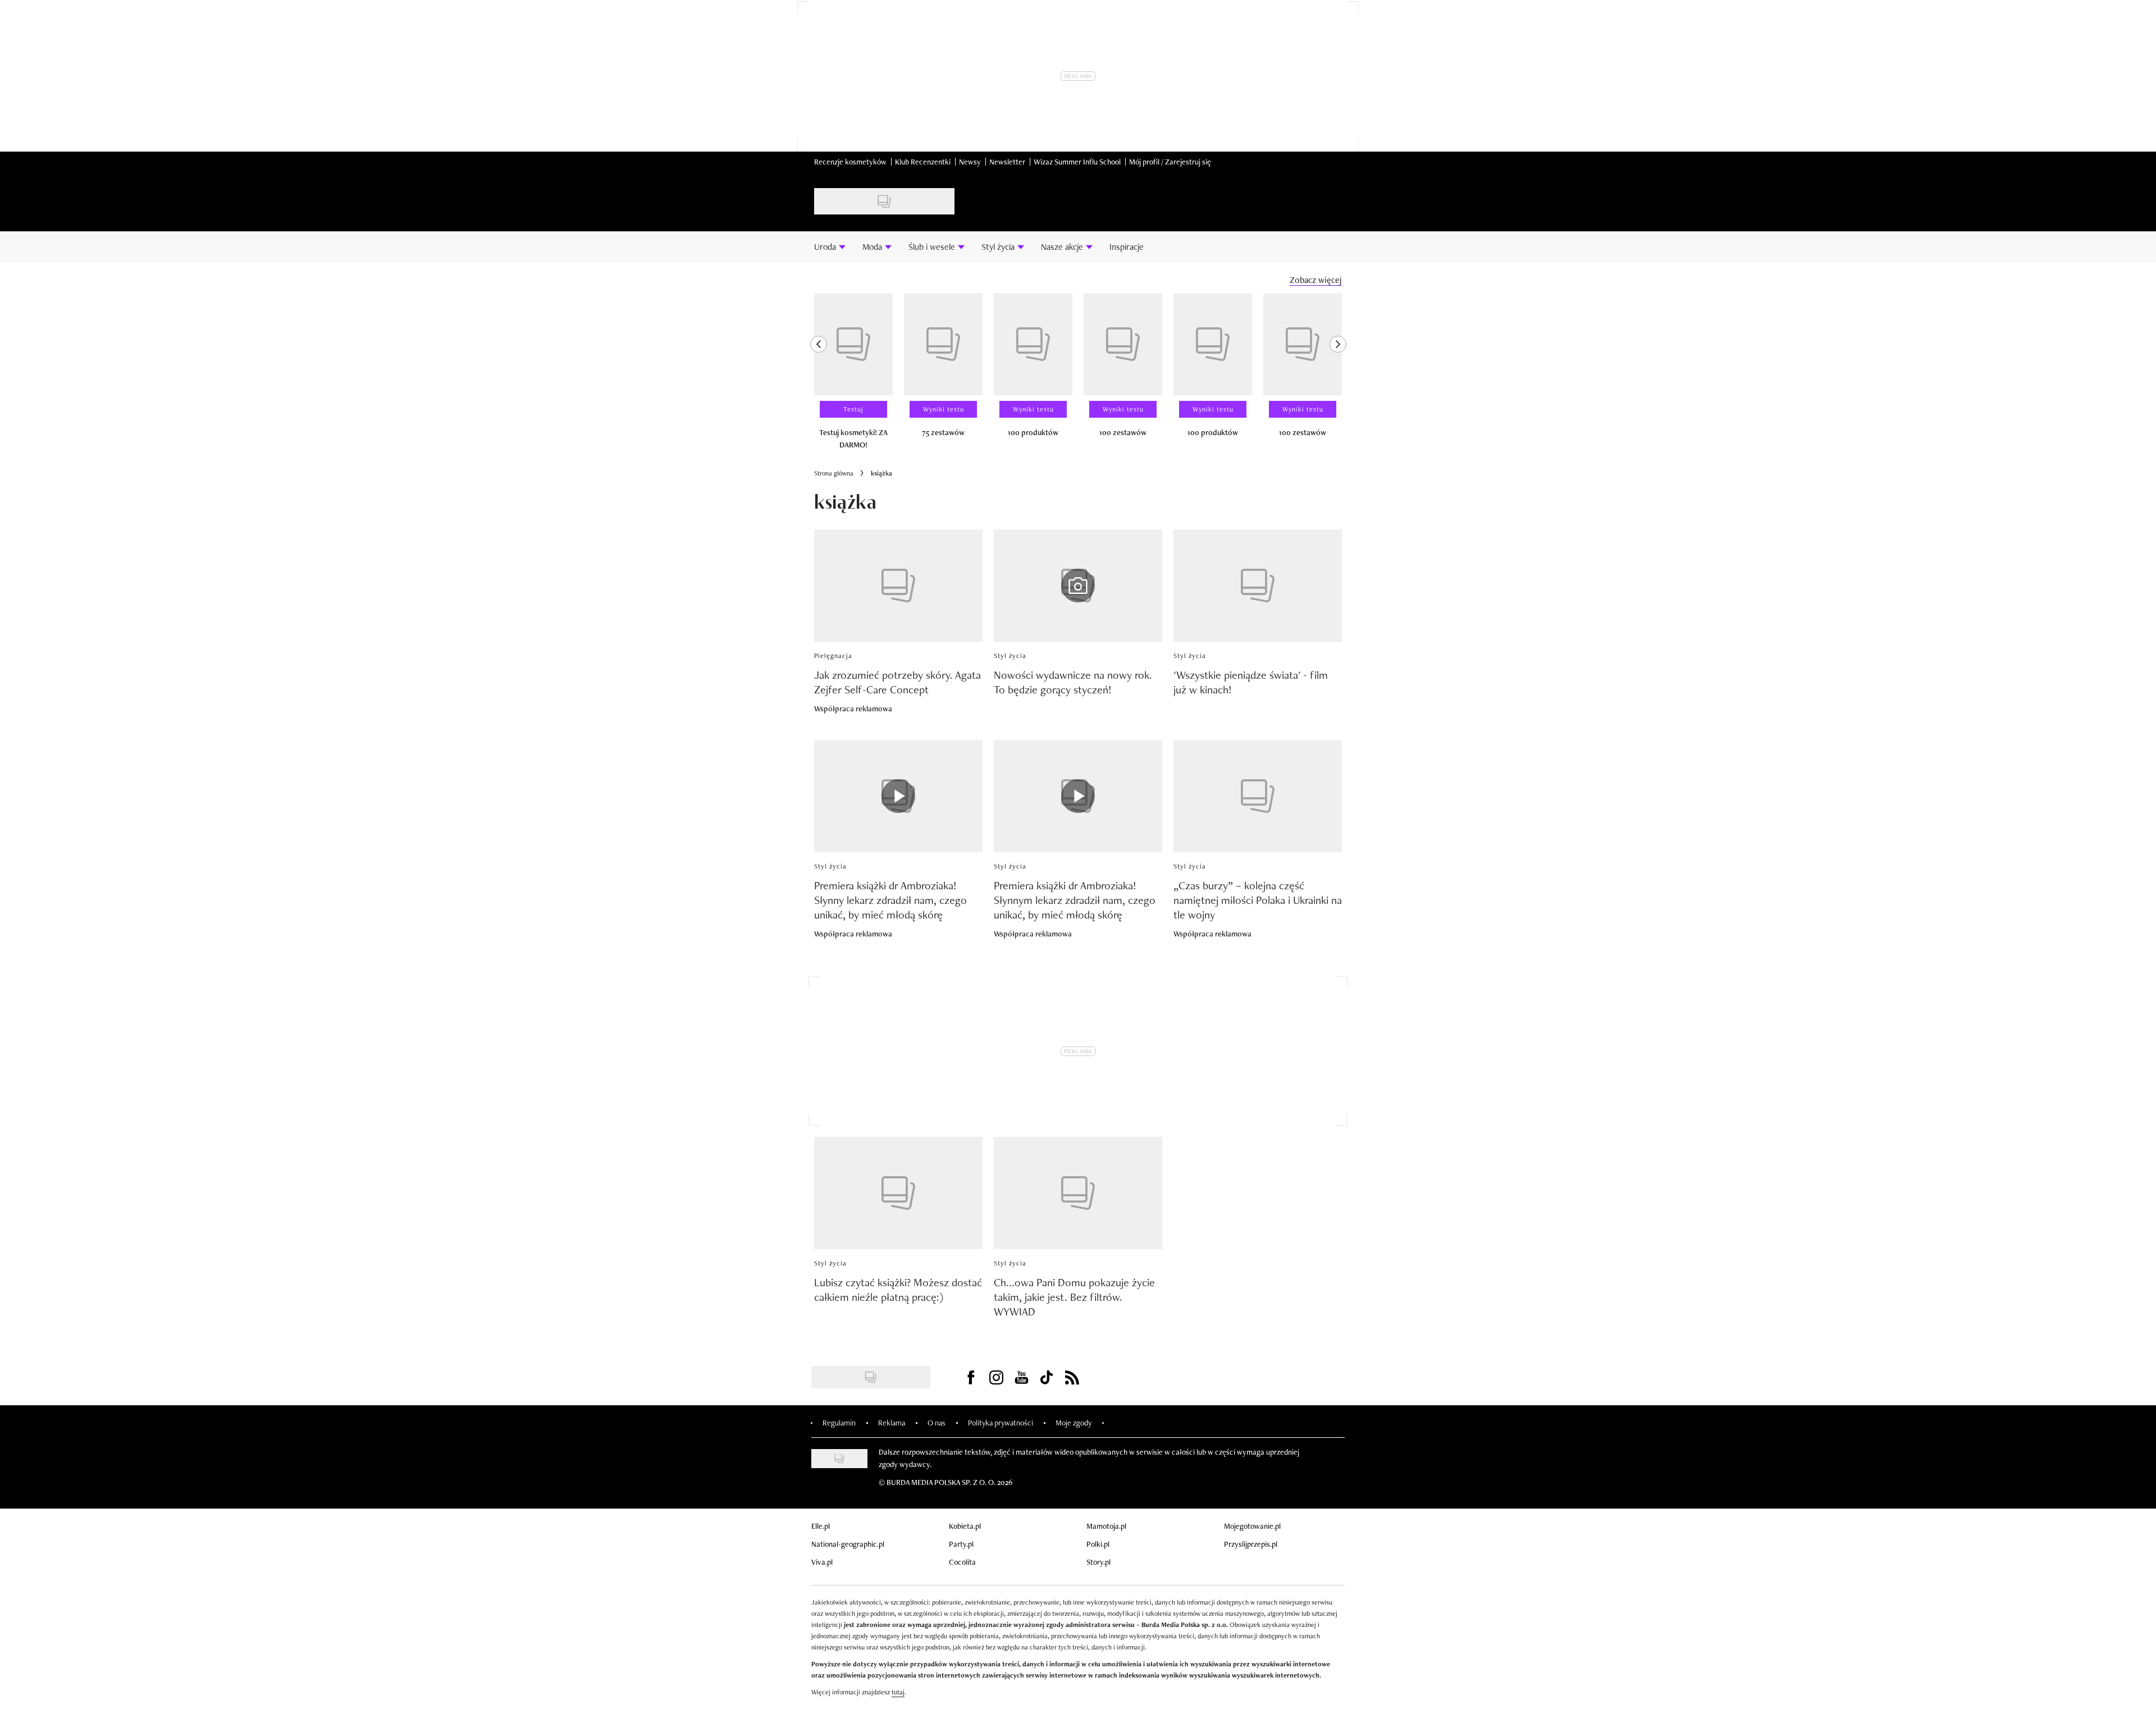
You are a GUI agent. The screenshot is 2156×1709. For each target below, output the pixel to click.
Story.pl (1098, 1562)
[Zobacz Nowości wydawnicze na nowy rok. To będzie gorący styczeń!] (1078, 586)
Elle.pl (821, 1526)
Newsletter (1007, 162)
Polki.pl (1098, 1544)
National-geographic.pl (848, 1544)
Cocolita (962, 1562)
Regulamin (839, 1423)
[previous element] (819, 376)
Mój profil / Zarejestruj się (1170, 162)
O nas (937, 1423)
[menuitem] (830, 246)
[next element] (1338, 376)
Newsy (970, 162)
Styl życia (1010, 656)
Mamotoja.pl (1106, 1526)
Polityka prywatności (1001, 1423)
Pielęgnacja (833, 656)
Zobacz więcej (1316, 280)
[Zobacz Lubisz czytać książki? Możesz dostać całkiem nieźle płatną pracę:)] (898, 1193)
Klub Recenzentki (923, 162)
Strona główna (834, 473)
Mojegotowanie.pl (1252, 1526)
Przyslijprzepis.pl (1251, 1544)
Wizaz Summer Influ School (1077, 162)
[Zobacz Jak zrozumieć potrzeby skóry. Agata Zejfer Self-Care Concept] (898, 586)
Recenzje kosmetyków (850, 162)
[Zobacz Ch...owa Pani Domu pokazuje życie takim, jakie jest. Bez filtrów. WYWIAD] (1078, 1193)
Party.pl (961, 1544)
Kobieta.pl (965, 1526)
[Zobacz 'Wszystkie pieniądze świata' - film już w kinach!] (1258, 586)
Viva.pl (822, 1562)
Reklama (892, 1423)
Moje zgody (1074, 1423)
